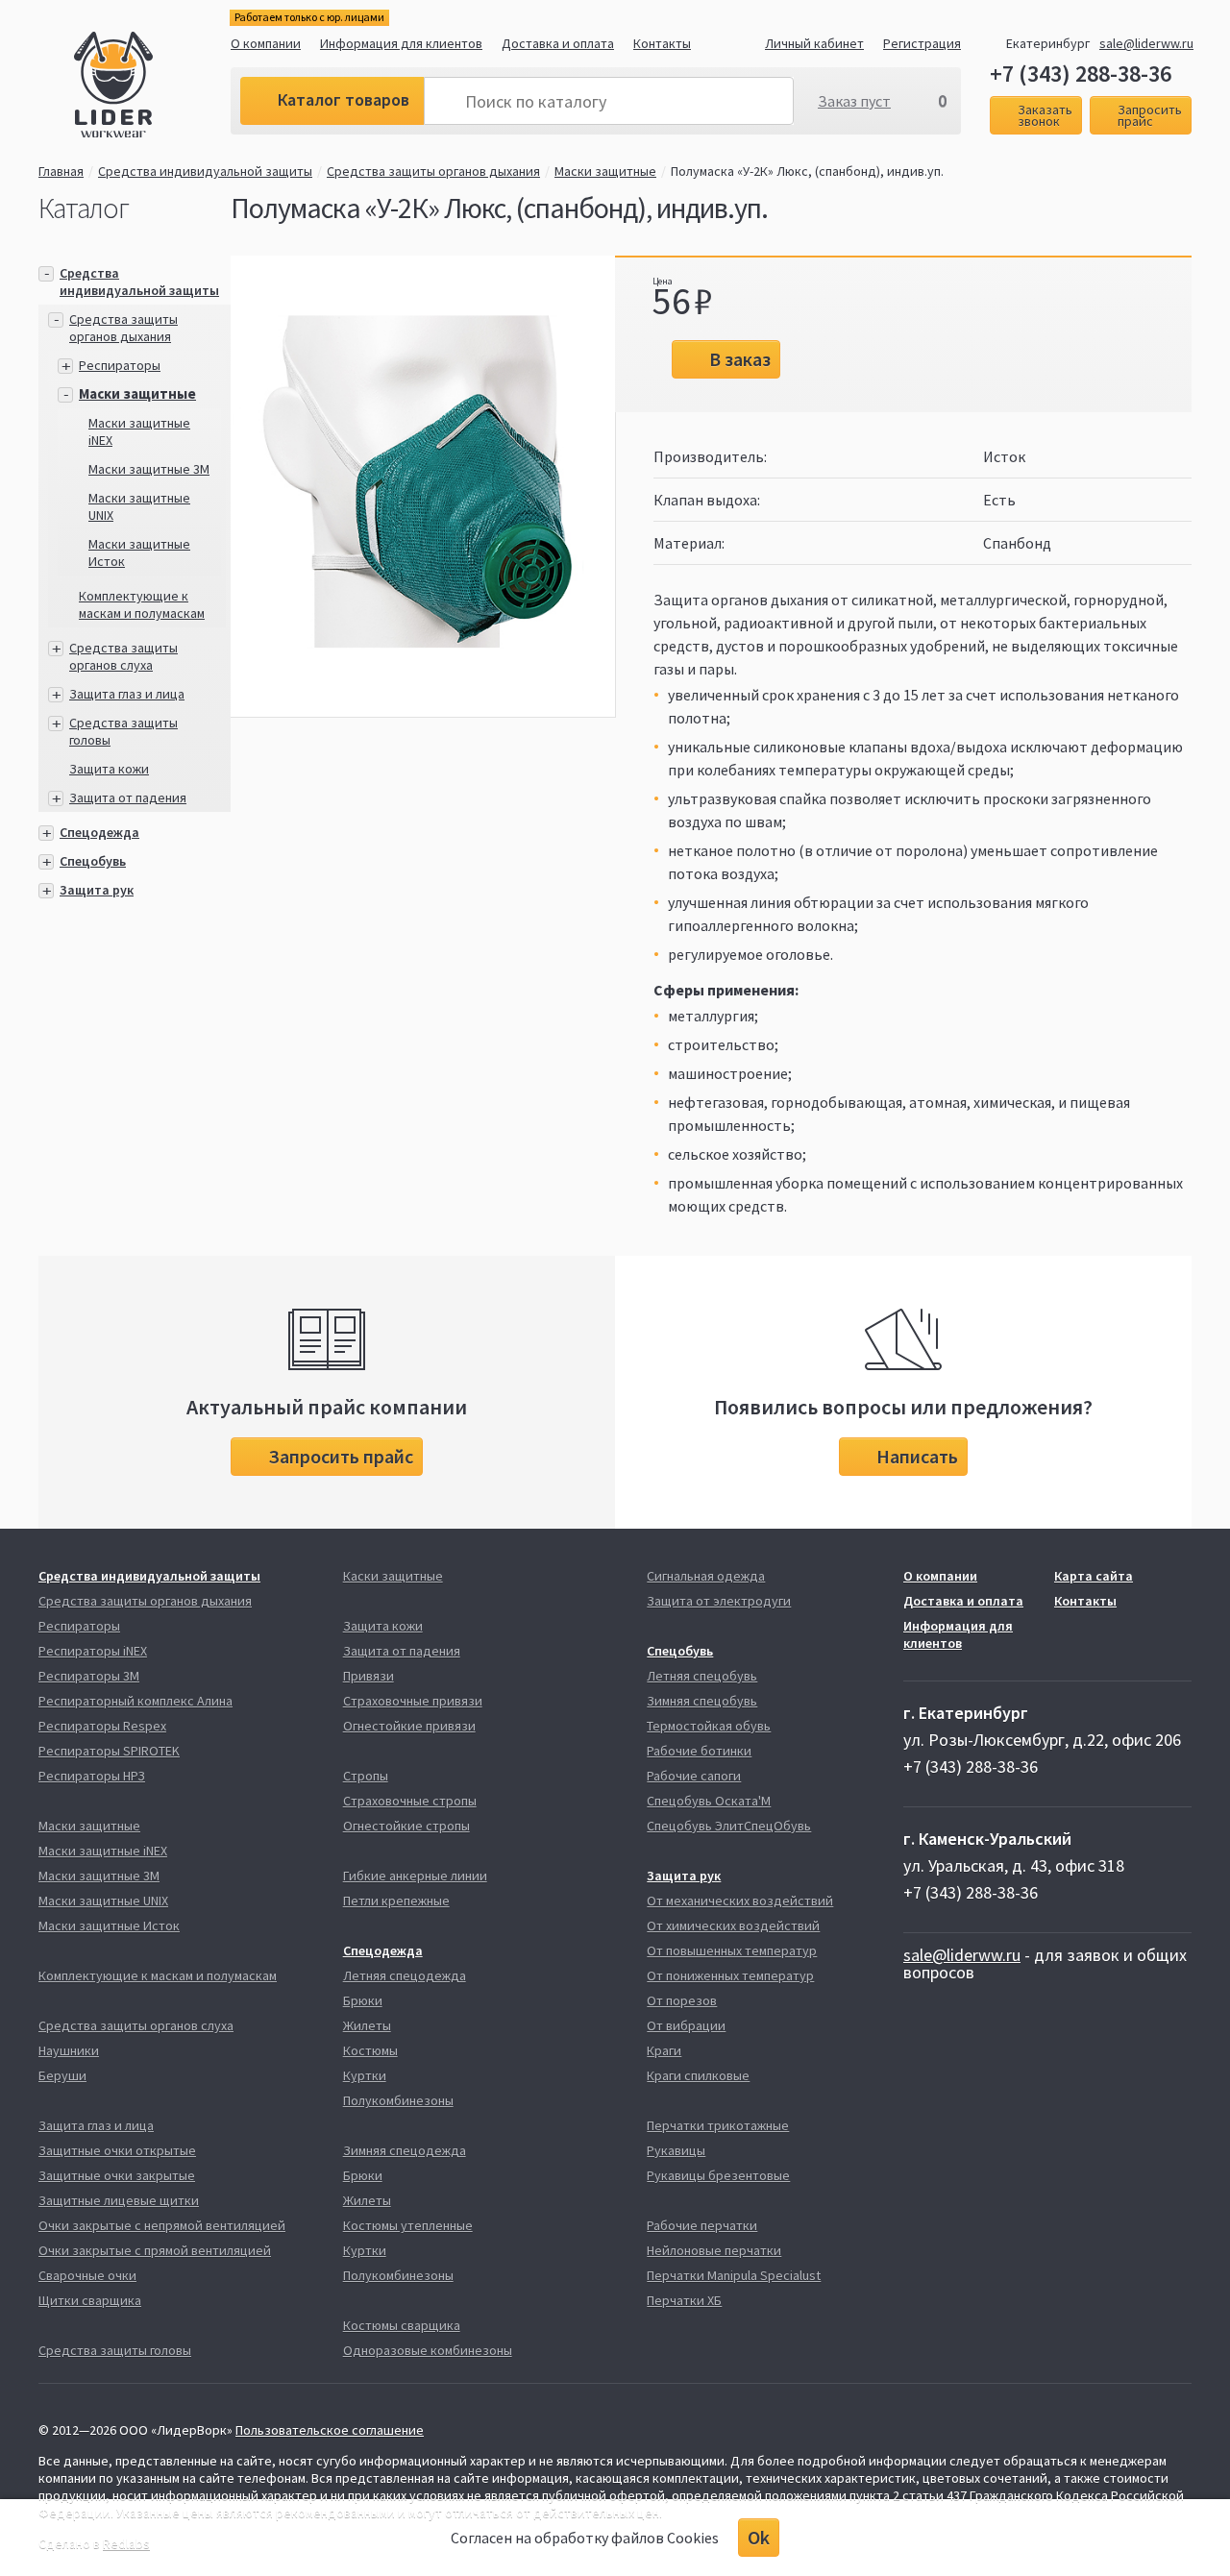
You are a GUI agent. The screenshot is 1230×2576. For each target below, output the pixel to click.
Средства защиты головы (115, 2350)
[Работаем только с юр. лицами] (152, 87)
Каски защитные (393, 1576)
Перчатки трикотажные (718, 2125)
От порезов (682, 2000)
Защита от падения (128, 797)
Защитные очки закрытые (117, 2175)
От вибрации (686, 2025)
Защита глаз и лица (127, 694)
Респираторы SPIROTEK (109, 1751)
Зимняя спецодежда (405, 2150)
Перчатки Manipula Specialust (734, 2275)
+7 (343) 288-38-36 (1081, 74)
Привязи (369, 1676)
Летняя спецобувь (702, 1676)
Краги (664, 2050)
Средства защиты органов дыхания (433, 171)
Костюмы (370, 2050)
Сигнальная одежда (706, 1576)
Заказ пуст (854, 101)
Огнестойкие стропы (406, 1826)
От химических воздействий (733, 1926)
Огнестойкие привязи (409, 1726)
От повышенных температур (732, 1950)
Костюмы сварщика (402, 2325)
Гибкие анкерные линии (415, 1876)
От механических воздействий (740, 1901)
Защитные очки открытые (117, 2150)
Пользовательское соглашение (330, 2430)
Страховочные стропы (410, 1801)
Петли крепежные (396, 1901)
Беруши (62, 2075)
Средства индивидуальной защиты (205, 171)
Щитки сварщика (90, 2300)
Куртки (365, 2075)
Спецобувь (93, 861)
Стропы (366, 1776)
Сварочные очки (87, 2275)
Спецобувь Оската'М (709, 1801)
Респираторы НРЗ (92, 1776)
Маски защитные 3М (149, 469)
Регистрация (922, 43)
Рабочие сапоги (694, 1776)
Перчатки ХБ (684, 2300)
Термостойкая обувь (709, 1726)
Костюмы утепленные (408, 2225)
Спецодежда (99, 832)
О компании (266, 43)
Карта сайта (1094, 1576)
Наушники (69, 2050)
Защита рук (97, 890)
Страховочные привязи (413, 1701)
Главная (61, 171)
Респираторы (120, 365)
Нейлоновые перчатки (714, 2250)
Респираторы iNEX (93, 1651)
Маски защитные (605, 171)
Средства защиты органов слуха (123, 656)
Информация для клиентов (401, 43)
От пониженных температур (730, 1975)
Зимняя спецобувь (702, 1701)
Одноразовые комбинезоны (428, 2350)
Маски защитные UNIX (103, 1901)
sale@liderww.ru (1146, 43)
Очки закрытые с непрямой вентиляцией (162, 2225)
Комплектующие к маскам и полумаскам (142, 604)
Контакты (662, 43)
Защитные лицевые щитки (119, 2200)
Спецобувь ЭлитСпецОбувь (729, 1826)
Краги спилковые (698, 2075)
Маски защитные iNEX (103, 1851)
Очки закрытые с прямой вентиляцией (155, 2250)
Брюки (363, 2000)
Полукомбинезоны (398, 2100)
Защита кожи (109, 769)
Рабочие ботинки (699, 1751)
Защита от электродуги (719, 1601)
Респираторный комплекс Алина (135, 1701)
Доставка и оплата (558, 43)
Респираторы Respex (102, 1726)
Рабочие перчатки (702, 2225)
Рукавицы (676, 2150)
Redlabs (126, 2543)
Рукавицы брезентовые (718, 2175)
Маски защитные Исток (109, 1926)
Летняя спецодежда (405, 1975)
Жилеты (367, 2025)
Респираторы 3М (89, 1676)
